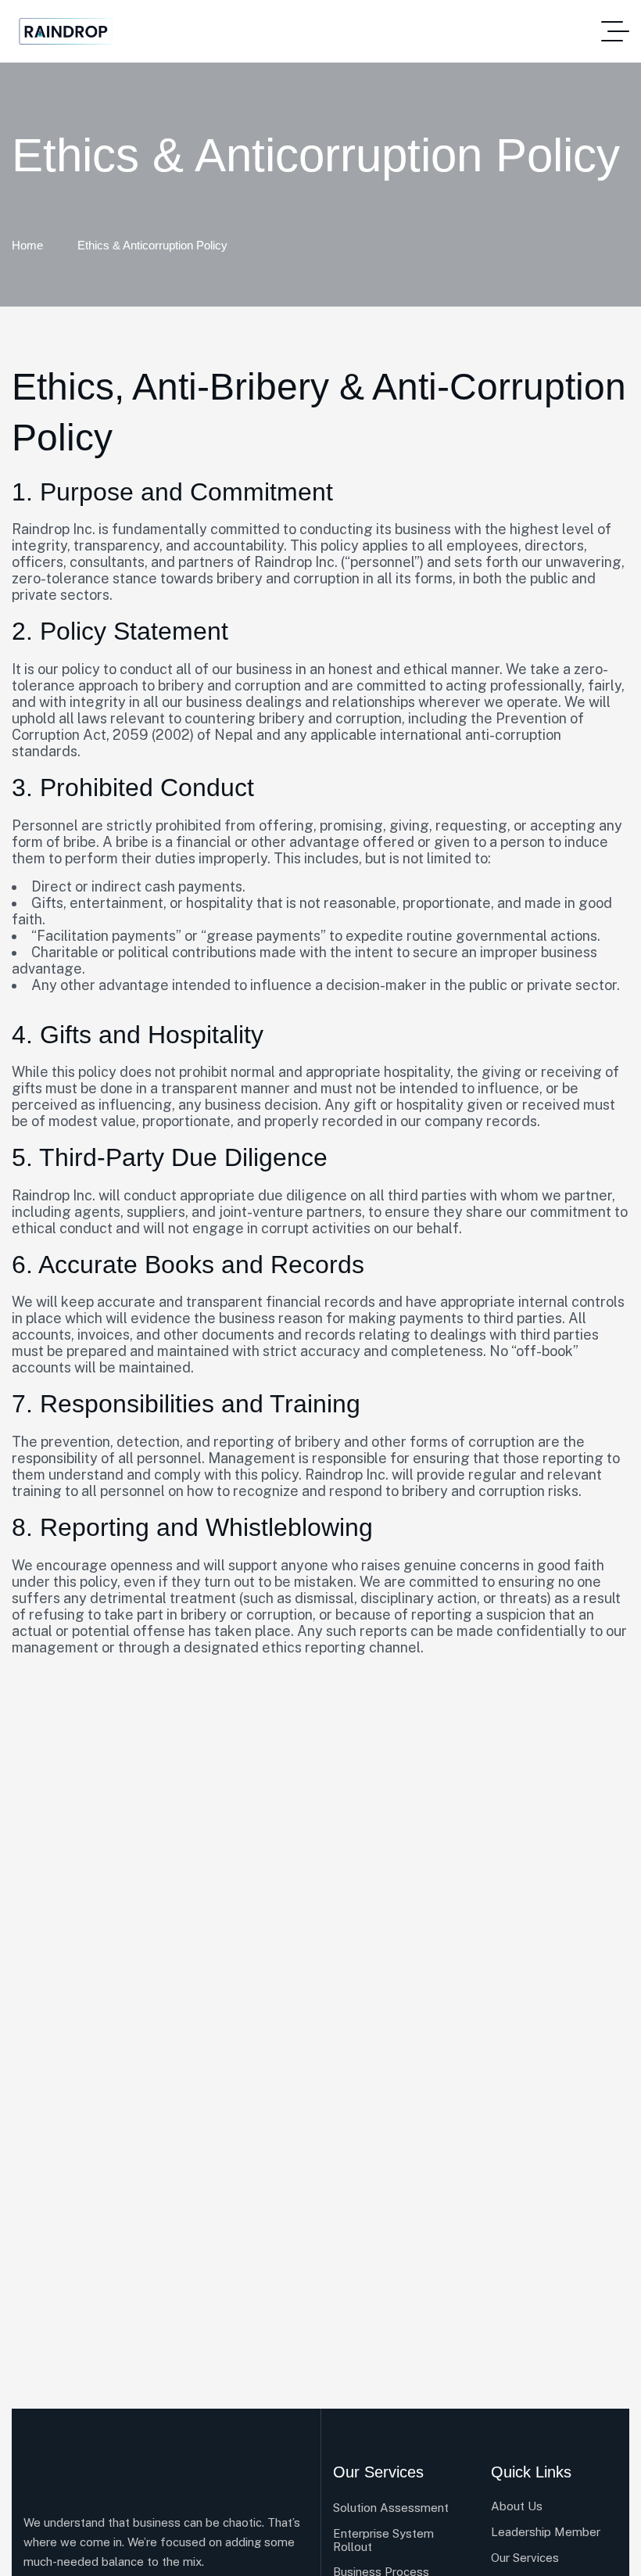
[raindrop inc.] (66, 32)
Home (27, 245)
